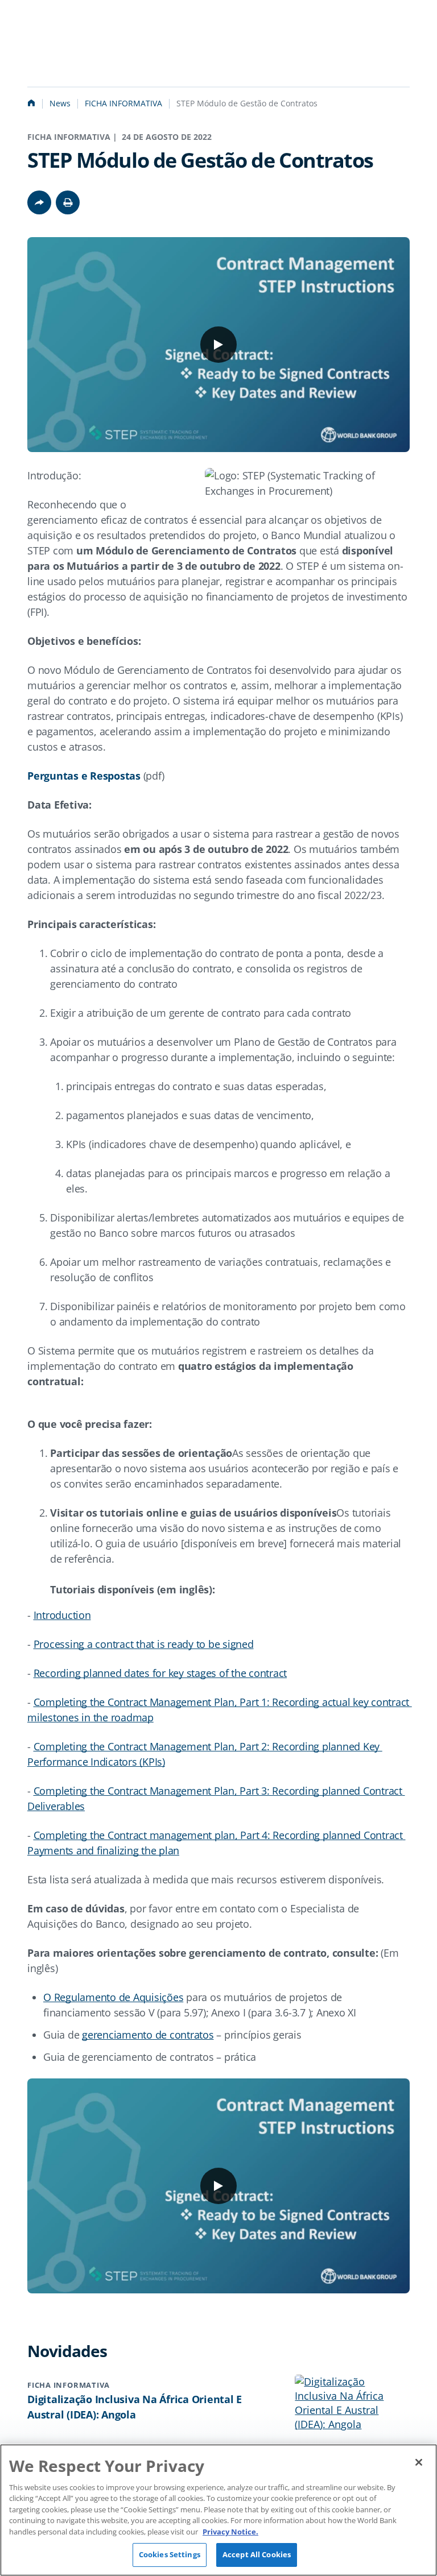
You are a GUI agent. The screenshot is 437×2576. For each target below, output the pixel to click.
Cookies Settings (170, 2554)
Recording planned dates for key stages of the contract (160, 1673)
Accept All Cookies (257, 2554)
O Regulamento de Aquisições (113, 1997)
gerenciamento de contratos (148, 2035)
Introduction (62, 1615)
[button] (68, 202)
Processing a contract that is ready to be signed (144, 1644)
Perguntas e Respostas (84, 776)
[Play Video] (218, 345)
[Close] (419, 2462)
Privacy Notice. (230, 2532)
